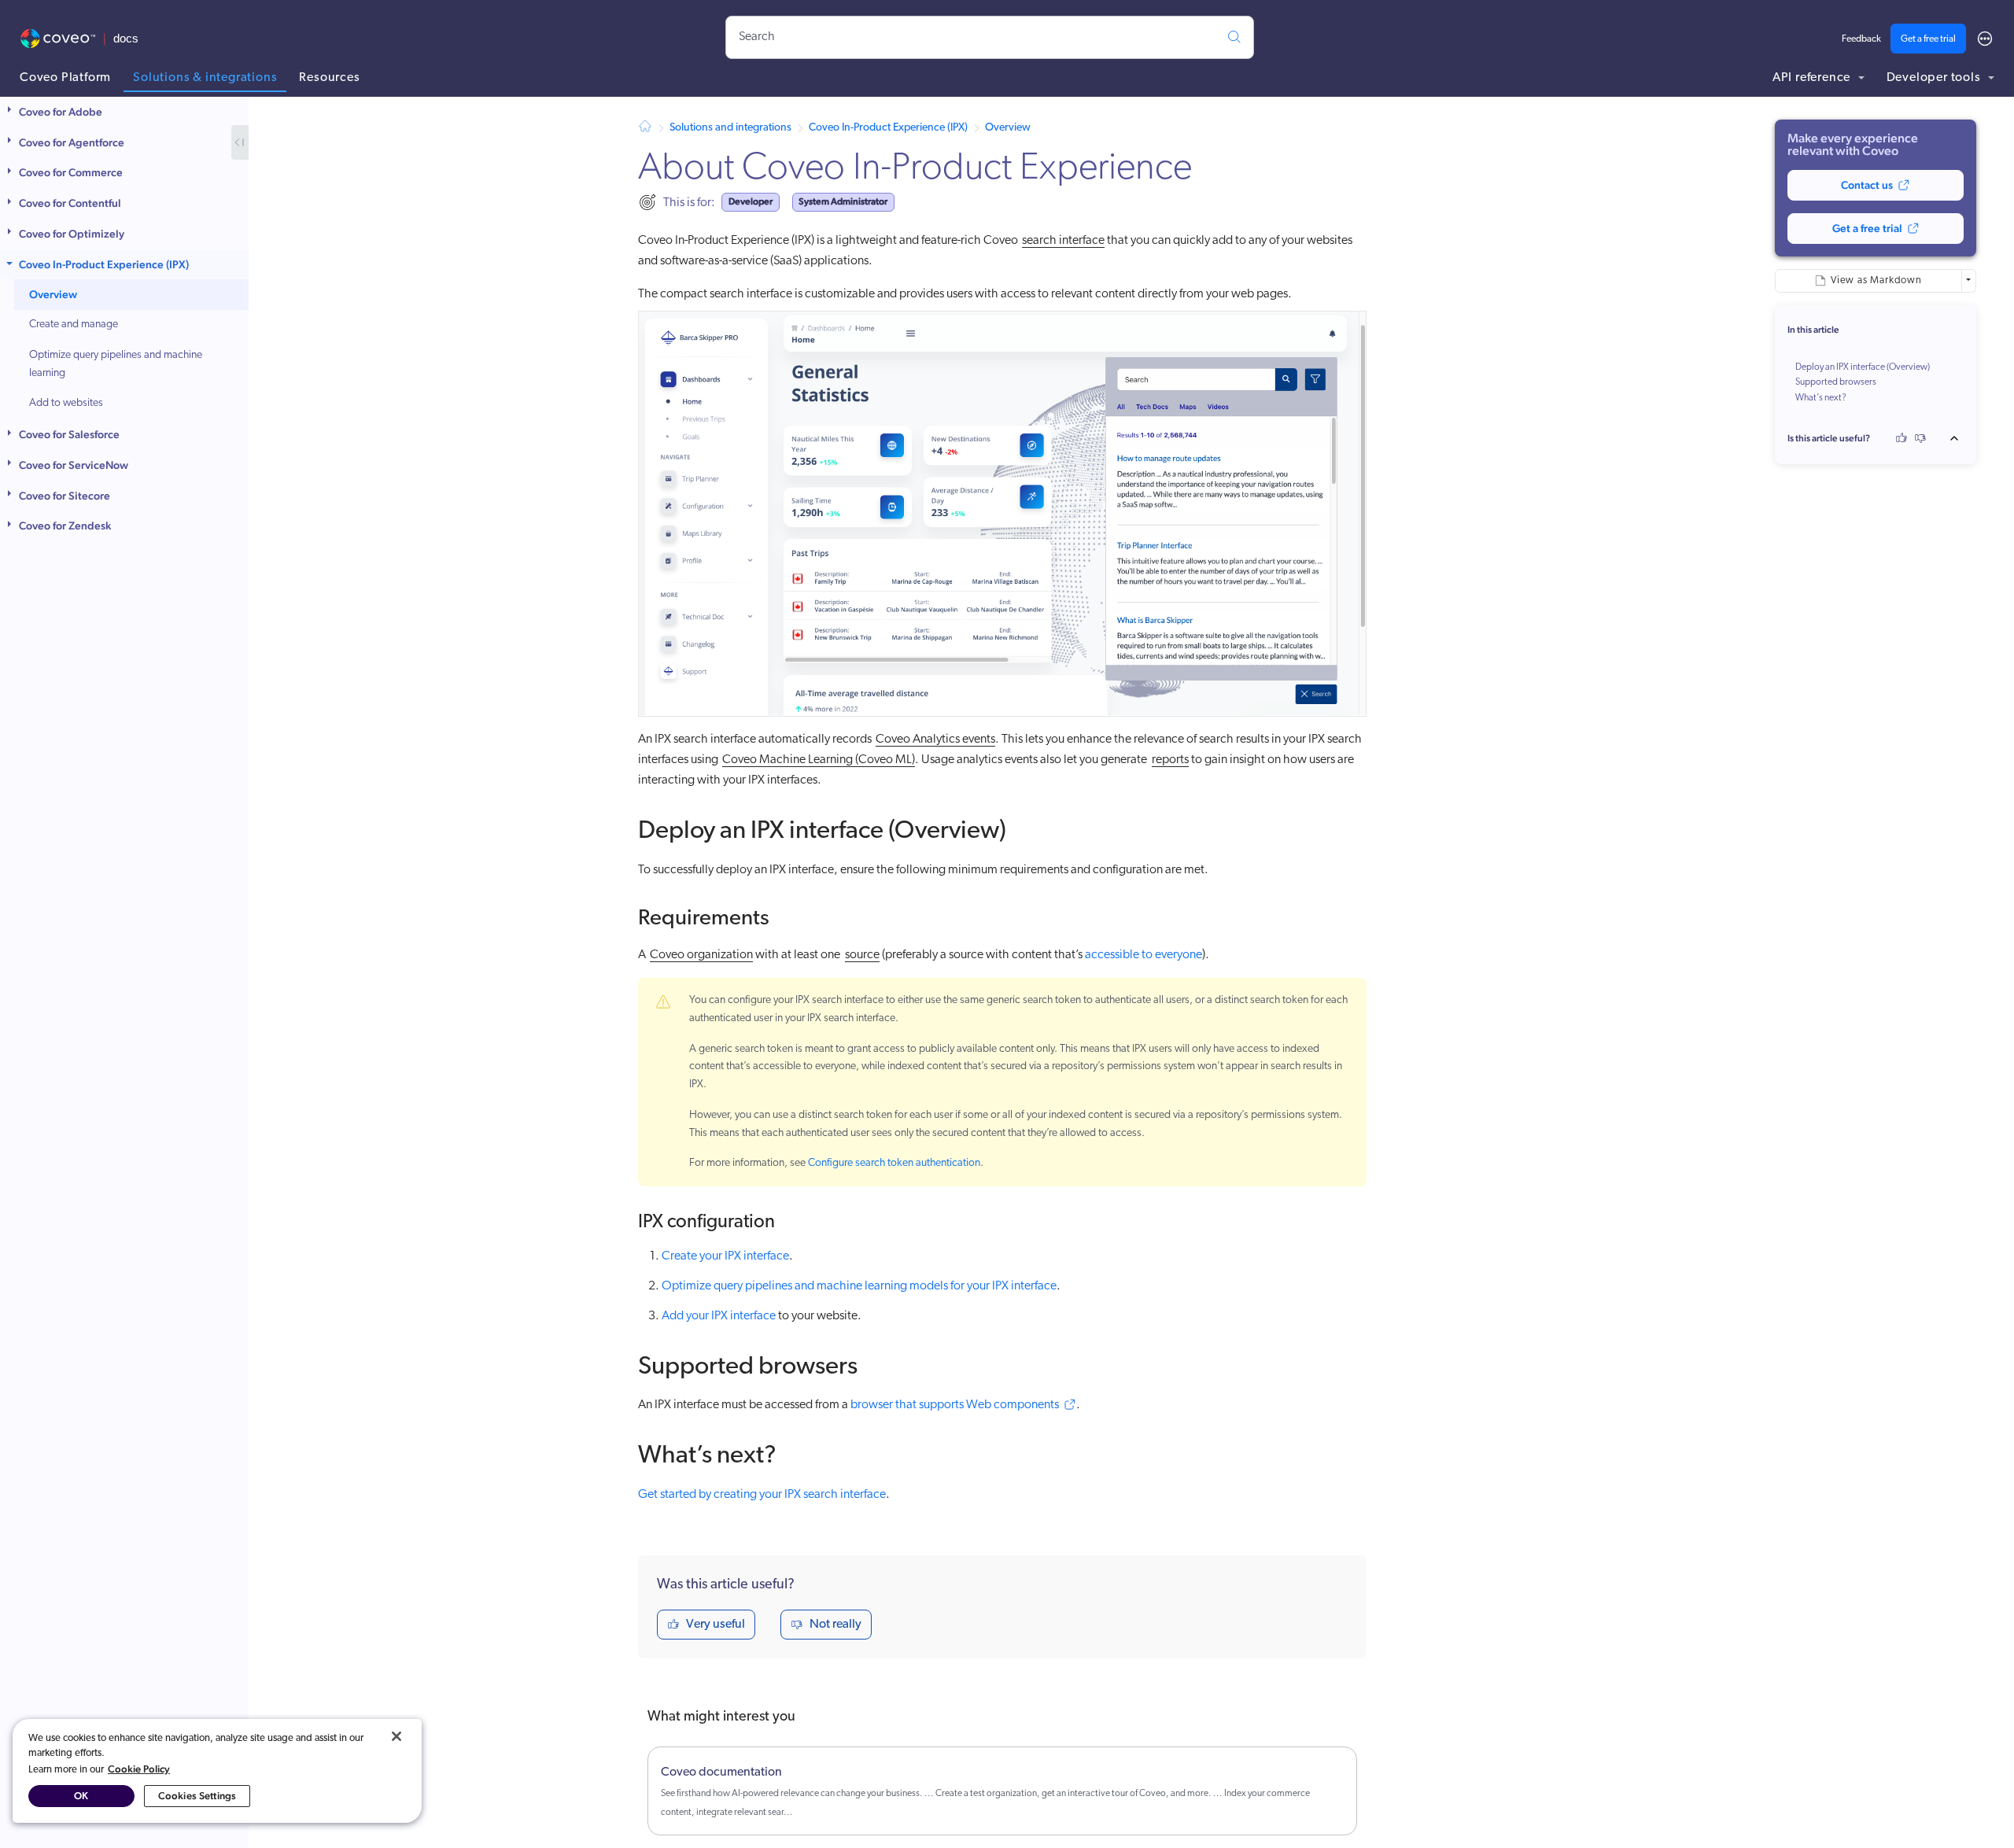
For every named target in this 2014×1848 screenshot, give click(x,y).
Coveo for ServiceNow (74, 465)
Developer (751, 201)
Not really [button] (835, 1625)
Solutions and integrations (730, 128)
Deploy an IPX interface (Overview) (1863, 367)
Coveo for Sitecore (65, 496)
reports (1170, 760)
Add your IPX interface (719, 1316)
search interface (1063, 241)
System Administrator (843, 201)
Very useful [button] (716, 1625)
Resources (329, 78)
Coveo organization (701, 955)
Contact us (1867, 185)
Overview (53, 295)
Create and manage (74, 325)
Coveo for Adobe (61, 112)
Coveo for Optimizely (72, 234)
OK (81, 1796)
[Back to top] (1959, 438)
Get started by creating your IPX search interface (762, 1495)
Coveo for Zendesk (65, 526)
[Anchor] (1024, 827)
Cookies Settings (197, 1796)
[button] (11, 112)
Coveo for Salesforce (69, 434)
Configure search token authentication (894, 1163)
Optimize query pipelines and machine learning (116, 364)
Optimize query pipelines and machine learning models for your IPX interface (859, 1286)
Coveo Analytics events (935, 740)
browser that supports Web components (955, 1405)
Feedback (1861, 39)
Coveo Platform (65, 78)
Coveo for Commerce (71, 173)
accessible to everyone (1143, 955)
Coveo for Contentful (70, 203)
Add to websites (66, 404)
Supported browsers (1836, 382)
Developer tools (1935, 78)
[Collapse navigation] (240, 142)
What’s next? (1821, 398)
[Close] (397, 1736)
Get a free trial (1928, 39)
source (862, 955)
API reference (1813, 78)
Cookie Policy (139, 1769)
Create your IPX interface (725, 1256)
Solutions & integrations (205, 78)
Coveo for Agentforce (72, 142)
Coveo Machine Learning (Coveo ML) (819, 760)
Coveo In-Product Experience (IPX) (104, 264)
